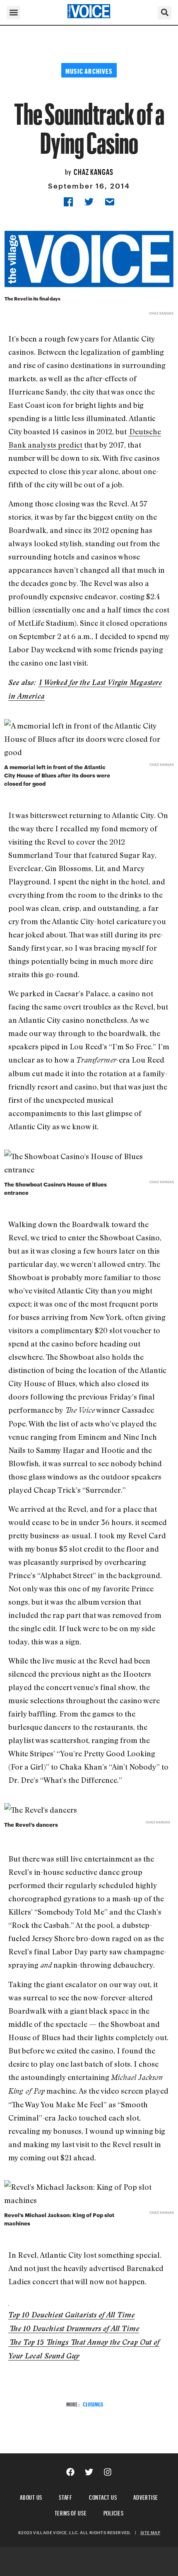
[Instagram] (108, 2472)
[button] (13, 13)
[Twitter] (89, 2472)
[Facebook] (70, 2472)
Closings (93, 2403)
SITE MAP (150, 2532)
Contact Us (103, 2496)
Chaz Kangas (94, 171)
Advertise (146, 2496)
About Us (31, 2496)
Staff (66, 2496)
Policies (114, 2512)
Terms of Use (71, 2512)
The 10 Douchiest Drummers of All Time (74, 2328)
